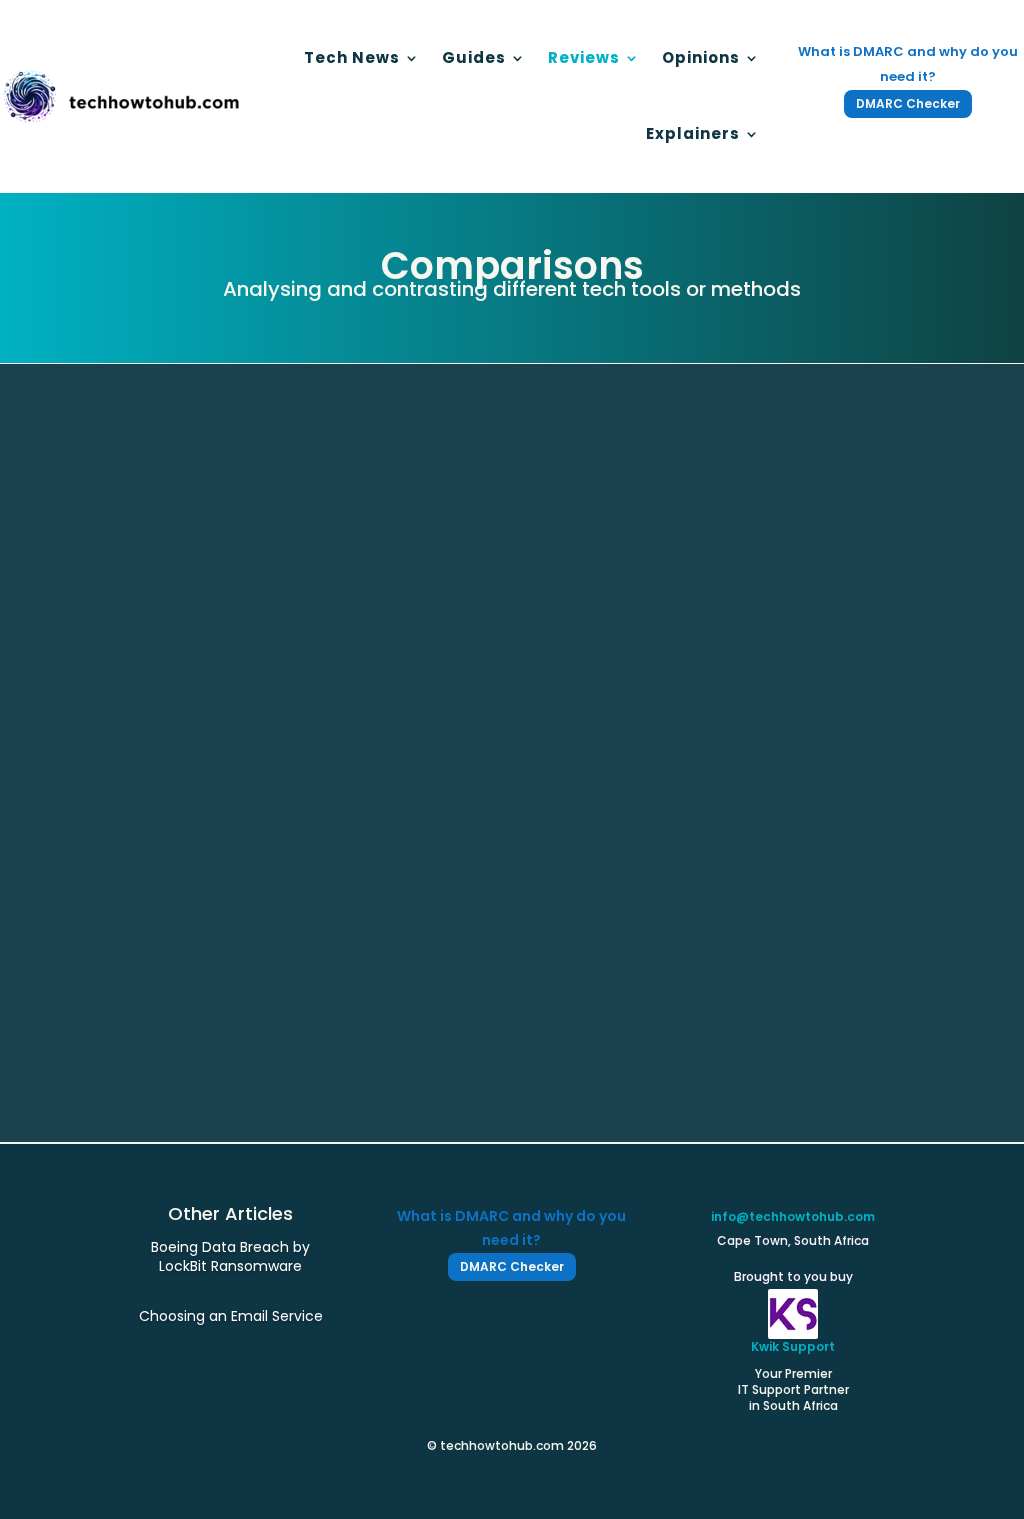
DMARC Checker (908, 103)
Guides (474, 57)
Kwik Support (793, 1346)
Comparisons (251, 1006)
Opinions (701, 57)
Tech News (352, 57)
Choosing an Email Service (240, 975)
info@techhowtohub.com (793, 1216)
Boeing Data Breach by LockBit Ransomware (230, 1256)
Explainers (693, 133)
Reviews (584, 57)
